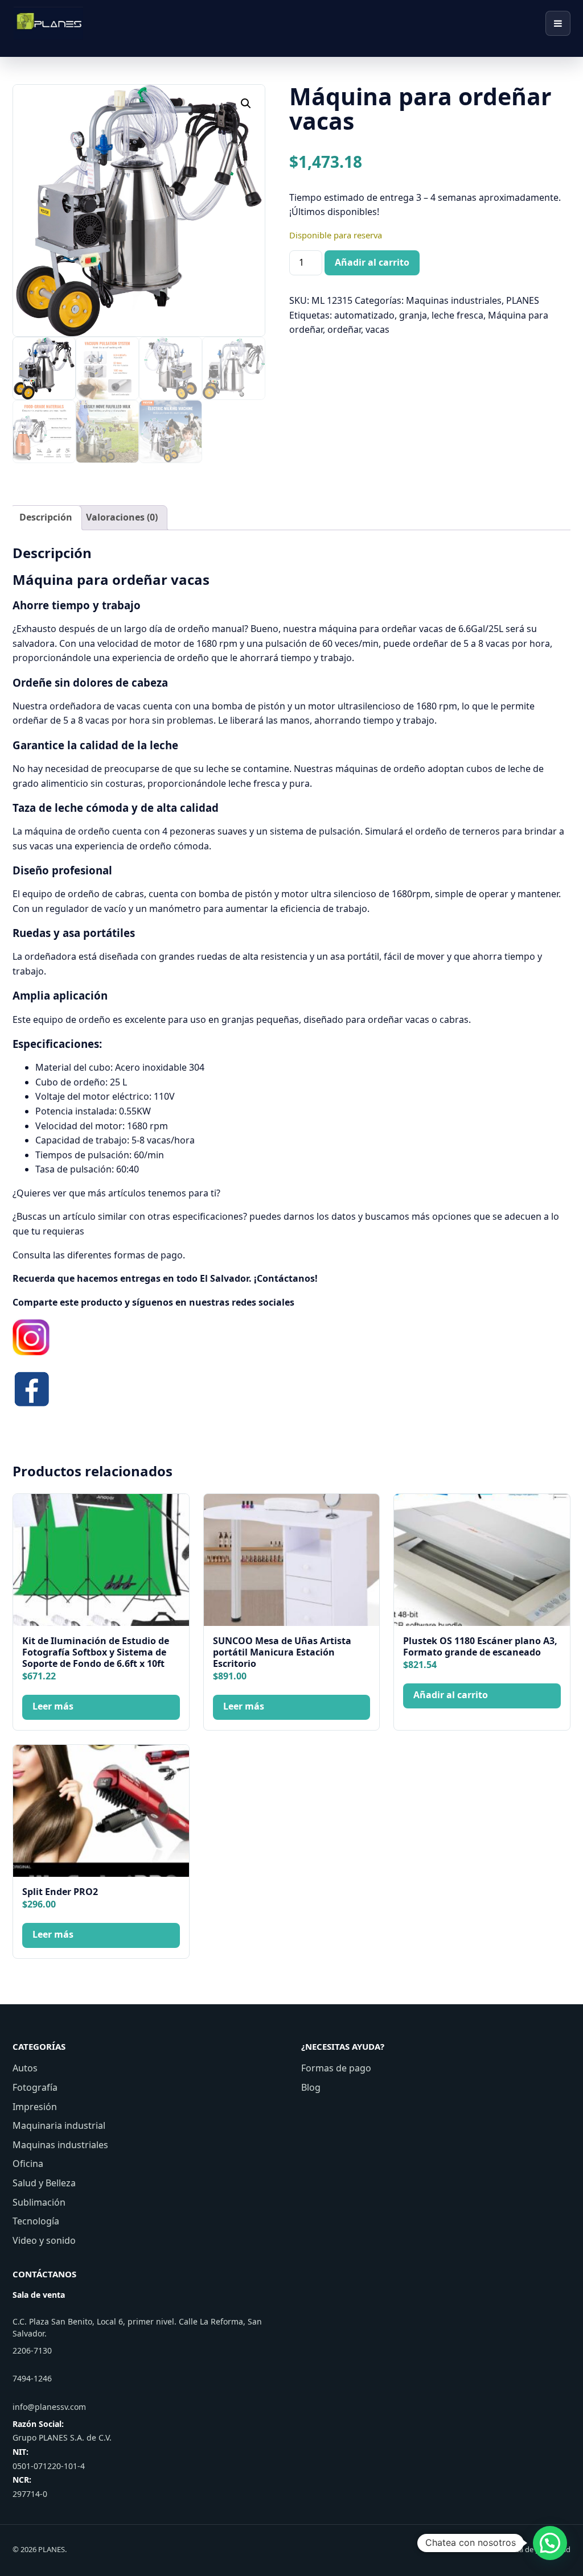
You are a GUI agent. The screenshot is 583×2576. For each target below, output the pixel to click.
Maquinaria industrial (59, 2125)
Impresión (35, 2107)
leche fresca (457, 315)
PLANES (523, 300)
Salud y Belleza (44, 2183)
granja (413, 315)
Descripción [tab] (46, 517)
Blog (311, 2087)
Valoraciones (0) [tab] (122, 517)
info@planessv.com (49, 2407)
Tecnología (36, 2221)
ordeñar (344, 329)
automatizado (364, 315)
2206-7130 (32, 2350)
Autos (25, 2068)
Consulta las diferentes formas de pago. (99, 1255)
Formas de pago (336, 2068)
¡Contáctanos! (286, 1278)
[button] (246, 104)
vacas (377, 329)
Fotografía (35, 2087)
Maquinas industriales (454, 300)
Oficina (28, 2164)
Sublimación (39, 2202)
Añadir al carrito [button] (451, 1695)
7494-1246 (32, 2378)
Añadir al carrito (372, 262)
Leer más (53, 1706)
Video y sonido (44, 2240)
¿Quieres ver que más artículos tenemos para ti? (116, 1193)
